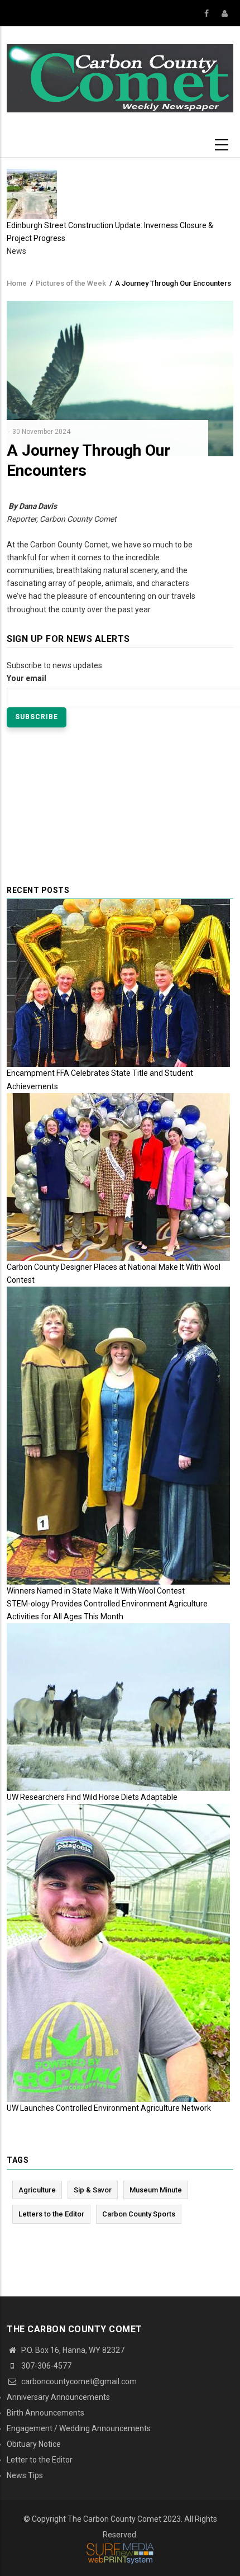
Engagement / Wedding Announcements (79, 2428)
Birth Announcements (45, 2413)
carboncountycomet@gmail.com (78, 2381)
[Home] (120, 78)
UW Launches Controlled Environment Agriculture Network (109, 2108)
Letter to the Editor (40, 2460)
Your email (27, 678)
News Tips (25, 2475)
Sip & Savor (93, 2190)
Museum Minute (156, 2190)
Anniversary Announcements (58, 2397)
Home (17, 283)
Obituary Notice (34, 2444)
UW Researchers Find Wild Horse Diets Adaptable (92, 1797)
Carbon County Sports (139, 2214)
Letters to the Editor (51, 2214)
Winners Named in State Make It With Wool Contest (96, 1591)
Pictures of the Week (71, 283)
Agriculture (37, 2190)
